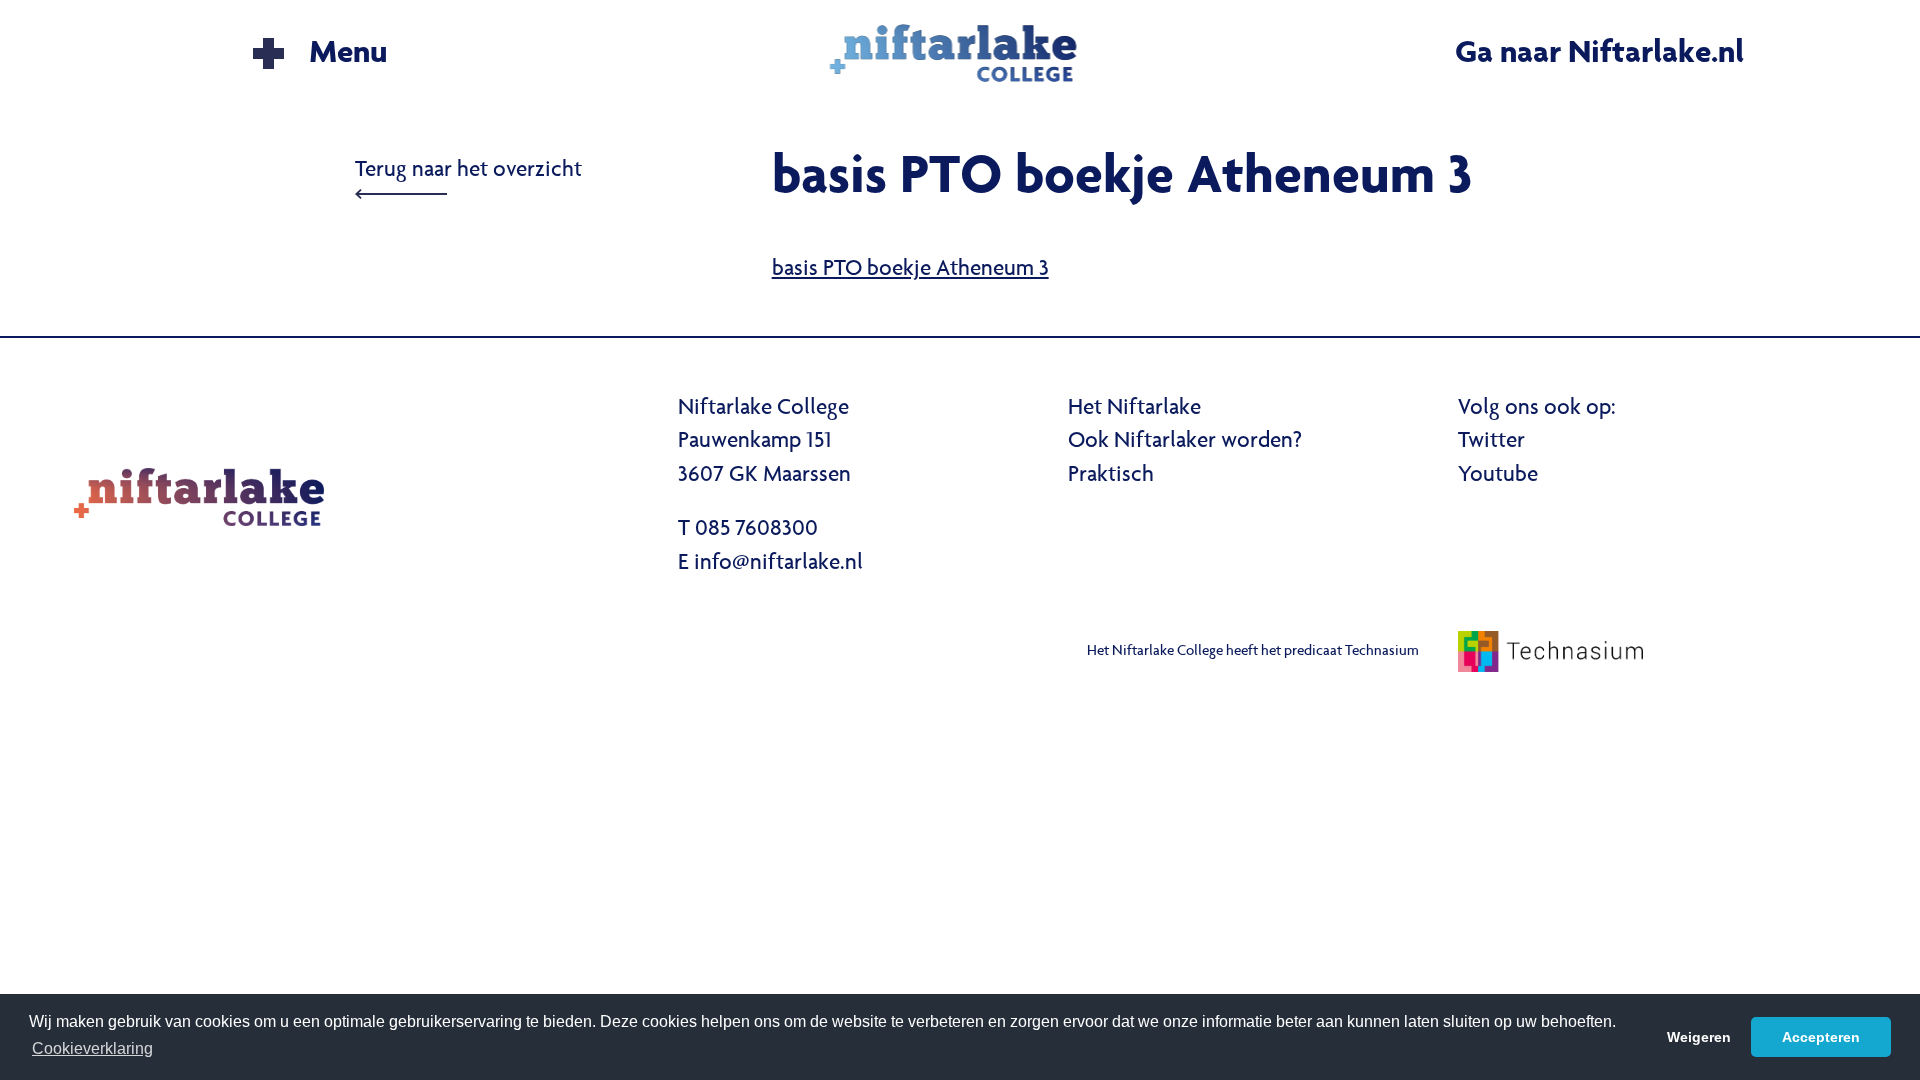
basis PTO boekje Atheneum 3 (910, 270)
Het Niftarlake (1134, 409)
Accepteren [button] (1821, 1037)
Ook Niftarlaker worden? (1185, 442)
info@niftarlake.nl (778, 564)
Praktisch (1111, 476)
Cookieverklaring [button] (92, 1048)
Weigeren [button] (1699, 1037)
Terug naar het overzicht (468, 171)
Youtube (1498, 476)
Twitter (1491, 442)
